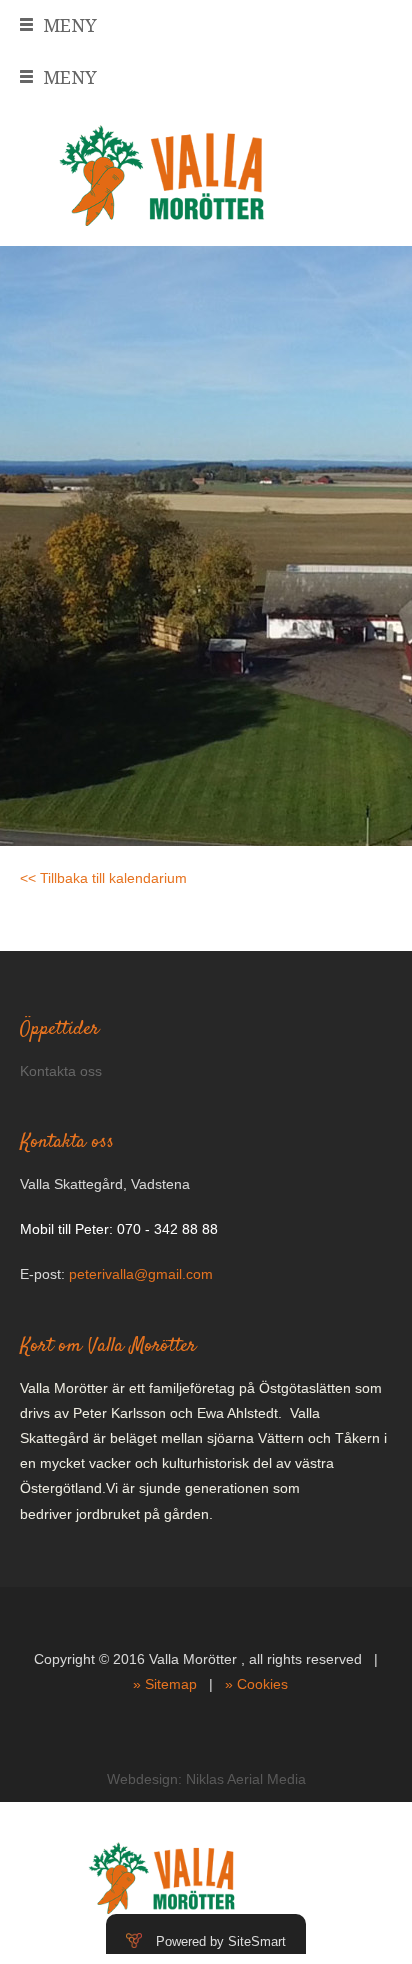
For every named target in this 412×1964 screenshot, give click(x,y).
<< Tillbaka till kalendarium (103, 878)
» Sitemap (165, 1684)
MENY (70, 25)
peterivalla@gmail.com (141, 1274)
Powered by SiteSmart (221, 1941)
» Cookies (256, 1684)
